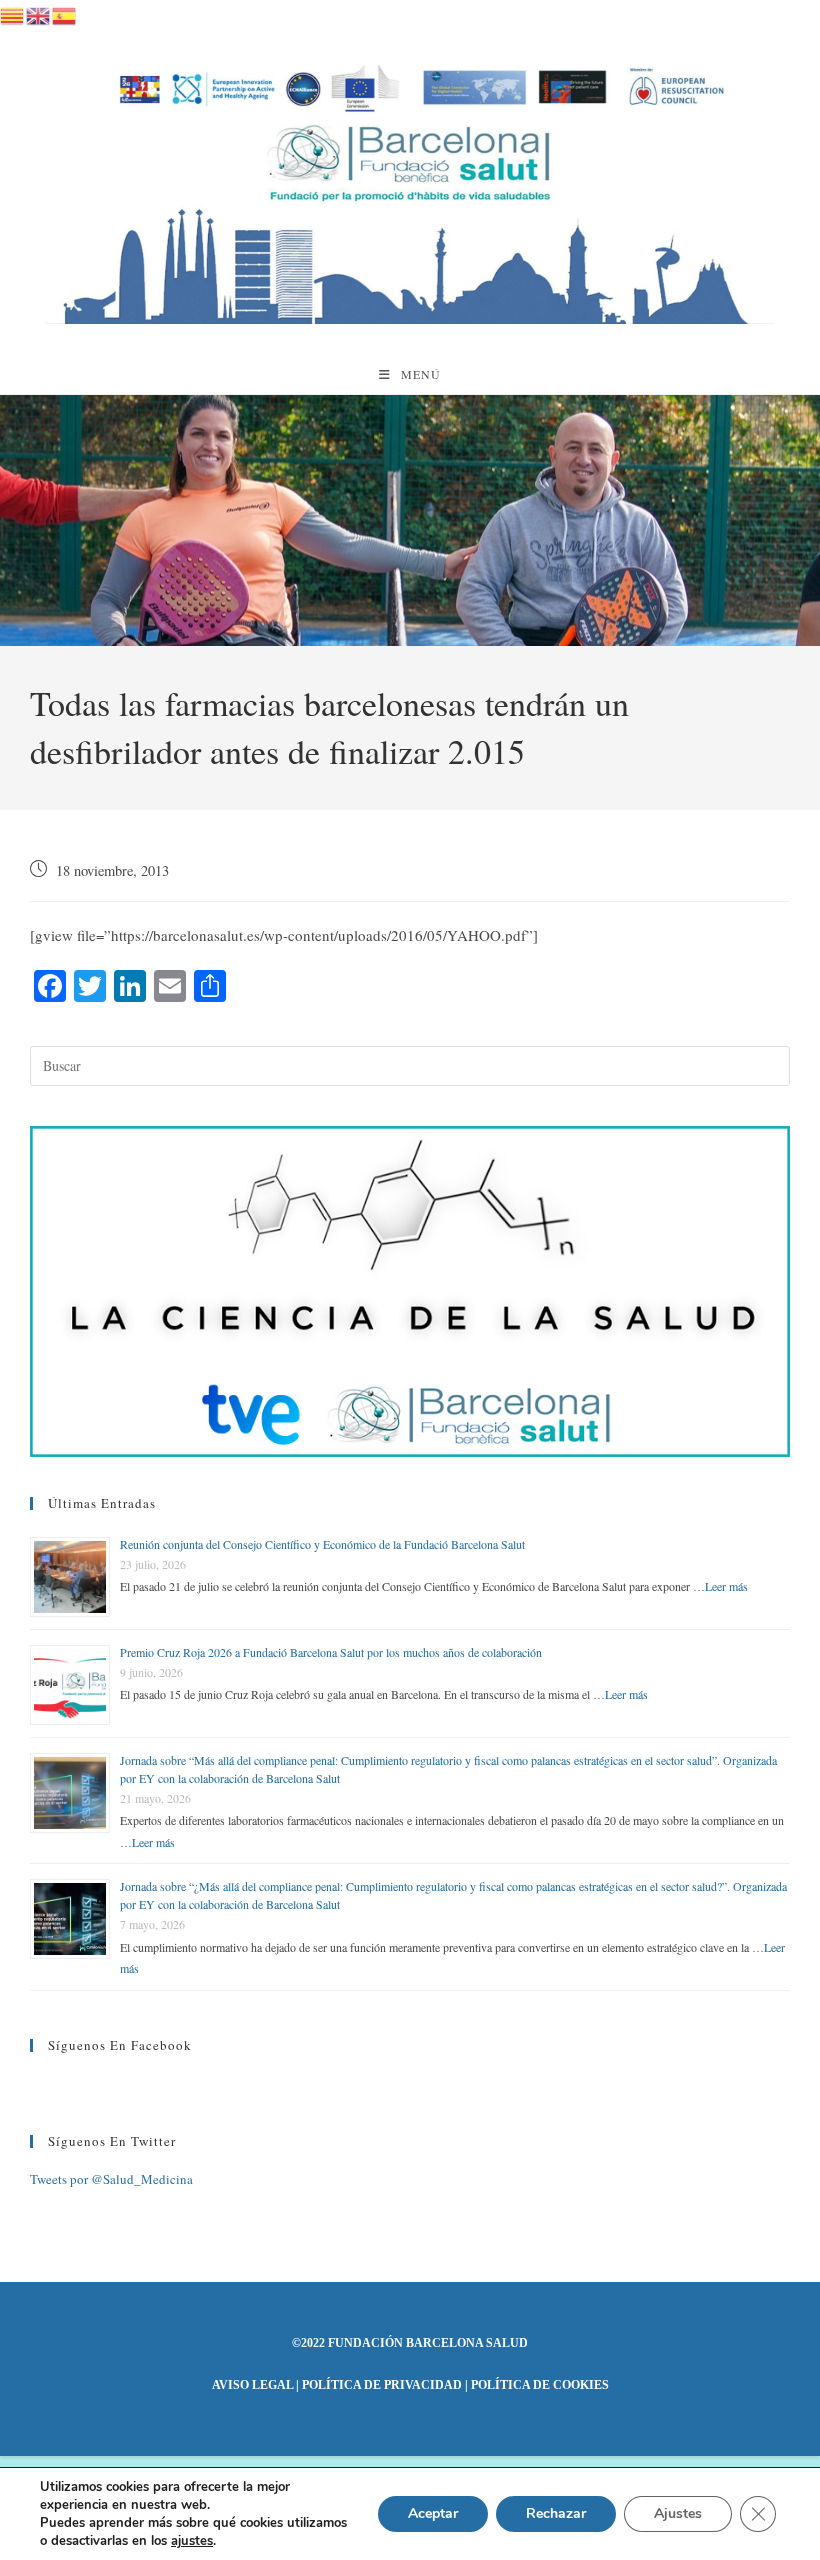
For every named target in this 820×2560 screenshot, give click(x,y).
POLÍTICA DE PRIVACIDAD (382, 2385)
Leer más (726, 1586)
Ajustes (678, 2513)
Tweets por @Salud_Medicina (111, 2179)
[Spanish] (65, 13)
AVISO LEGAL (252, 2385)
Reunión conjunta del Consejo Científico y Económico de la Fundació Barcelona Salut (322, 1544)
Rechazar (556, 2513)
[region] (410, 521)
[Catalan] (13, 13)
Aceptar (433, 2513)
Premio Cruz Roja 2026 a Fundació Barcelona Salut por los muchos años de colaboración (331, 1652)
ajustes (192, 2541)
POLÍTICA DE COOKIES (540, 2385)
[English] (39, 13)
